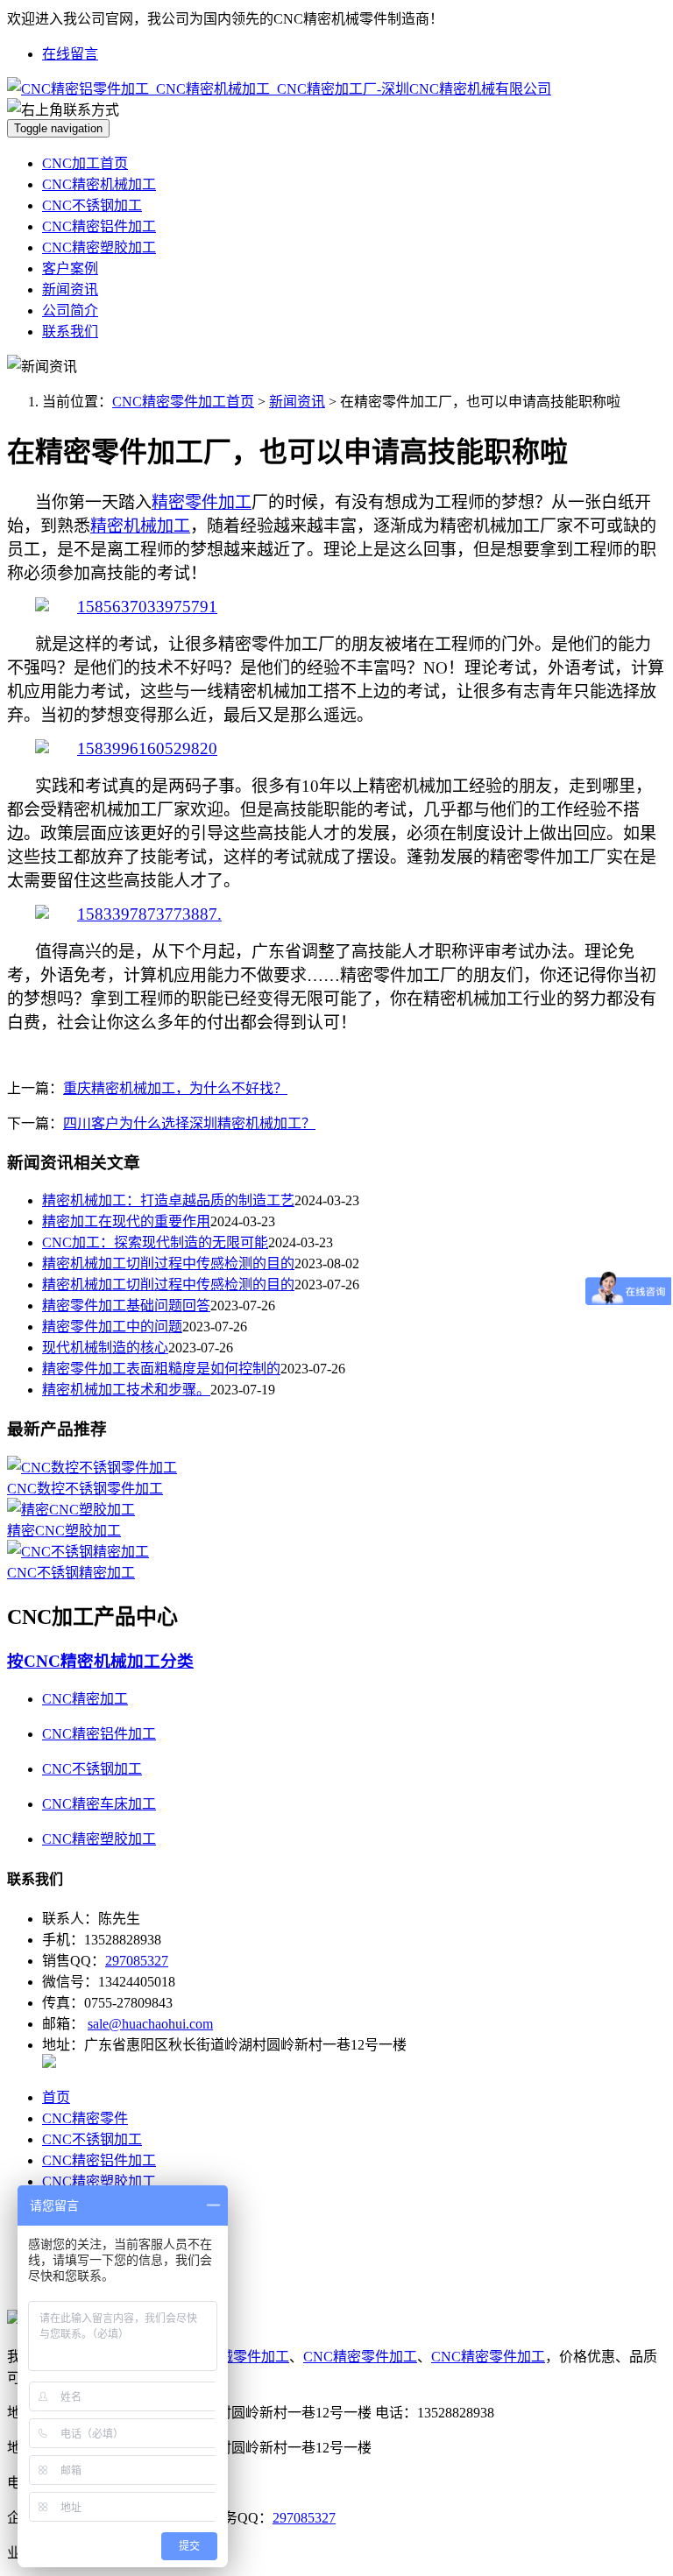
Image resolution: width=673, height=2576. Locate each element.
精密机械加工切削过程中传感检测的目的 (168, 1263)
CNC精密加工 (85, 1699)
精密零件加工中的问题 (112, 1327)
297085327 (137, 1961)
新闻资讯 (70, 289)
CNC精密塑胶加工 (99, 247)
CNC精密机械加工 (99, 184)
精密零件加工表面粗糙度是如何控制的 (161, 1369)
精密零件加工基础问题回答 (126, 1306)
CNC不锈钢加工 (92, 205)
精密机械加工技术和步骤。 (126, 1390)
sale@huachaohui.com (150, 2024)
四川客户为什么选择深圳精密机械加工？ (189, 1123)
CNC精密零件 (85, 2118)
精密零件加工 (202, 502)
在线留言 (70, 54)
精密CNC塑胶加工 (64, 1531)
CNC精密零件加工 (360, 2357)
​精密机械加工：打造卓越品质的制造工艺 (168, 1200)
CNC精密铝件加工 (99, 226)
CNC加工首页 (85, 163)
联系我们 (70, 332)
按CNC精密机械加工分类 (100, 1661)
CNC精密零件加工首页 (183, 402)
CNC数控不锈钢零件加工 (85, 1489)
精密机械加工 (140, 526)
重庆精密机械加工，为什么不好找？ (175, 1088)
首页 (56, 2097)
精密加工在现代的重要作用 (126, 1221)
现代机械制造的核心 (105, 1348)
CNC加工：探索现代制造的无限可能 (155, 1242)
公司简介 (70, 311)
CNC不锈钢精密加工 (71, 1573)
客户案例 (70, 268)
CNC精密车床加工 (99, 1804)
